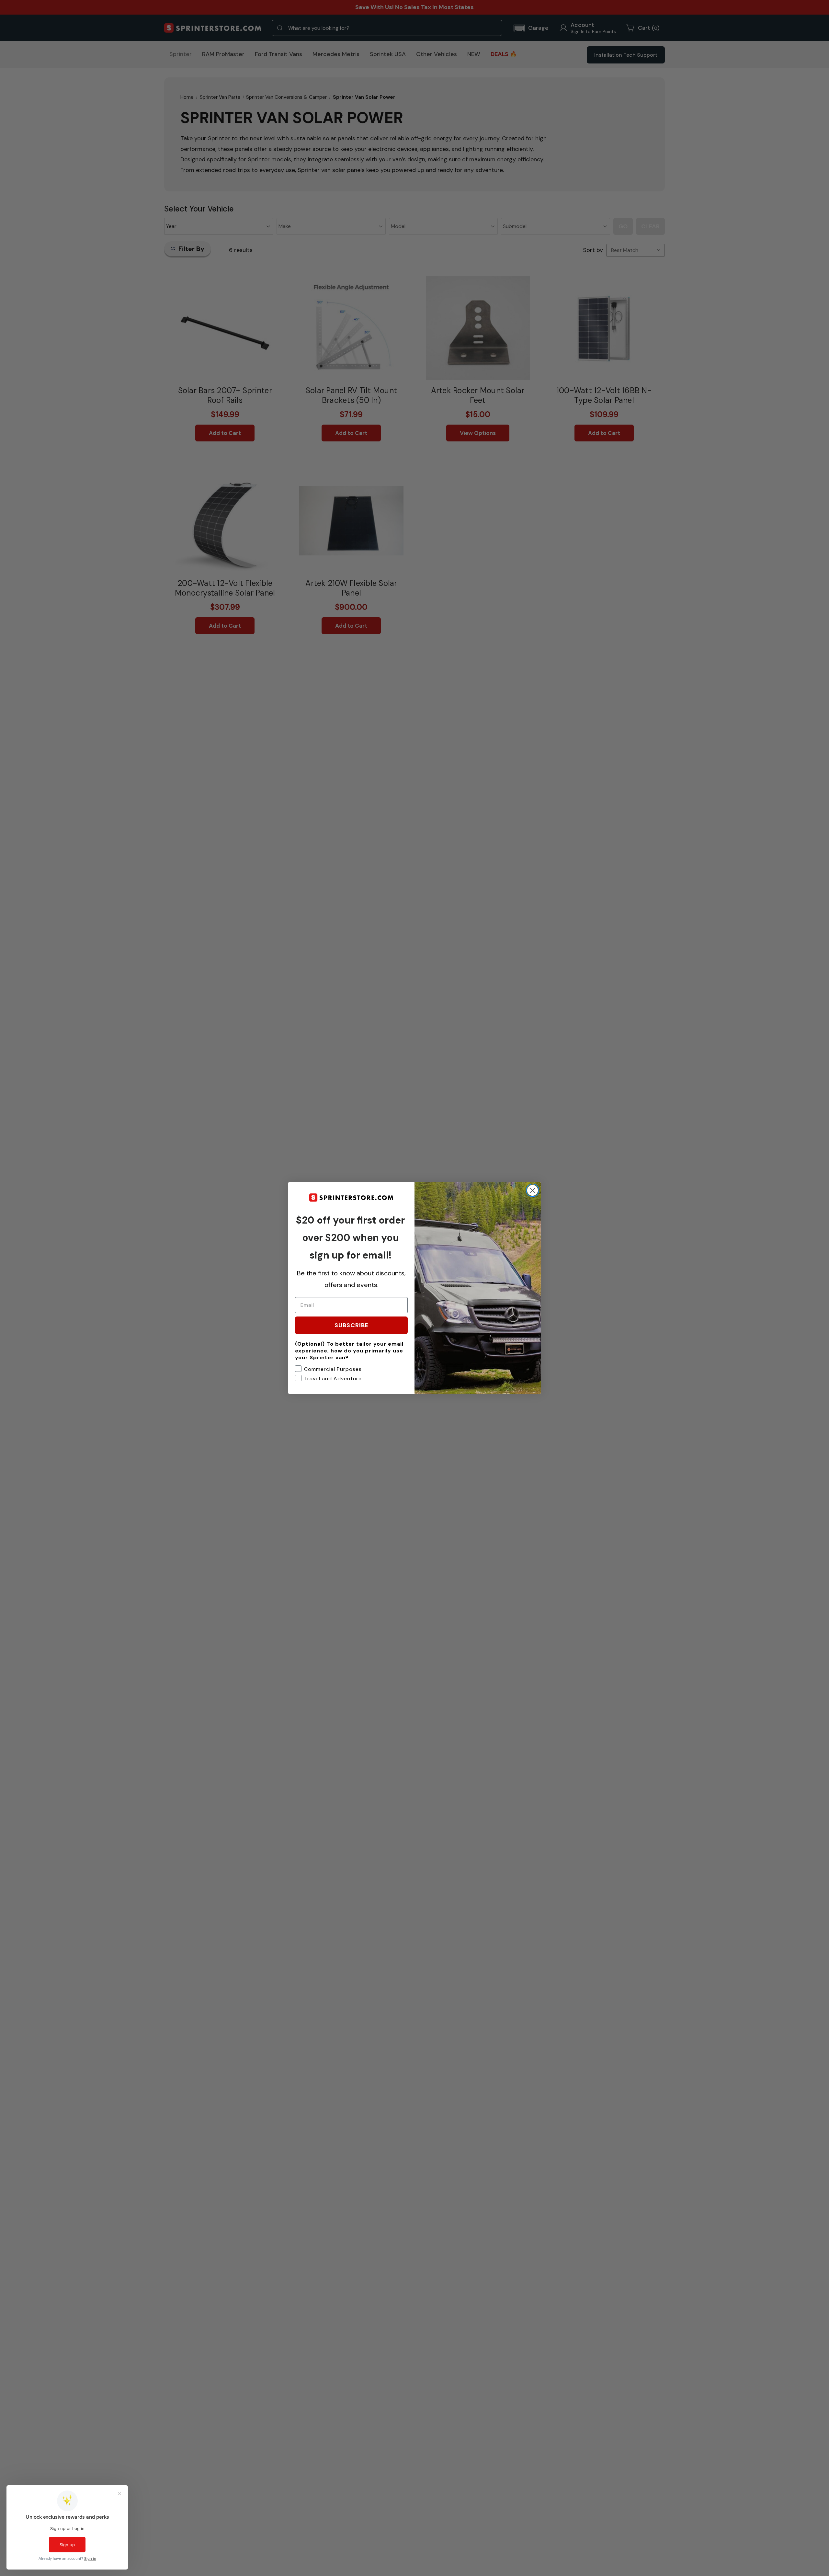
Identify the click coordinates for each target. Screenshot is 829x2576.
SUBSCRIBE (352, 1325)
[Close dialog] (533, 1190)
